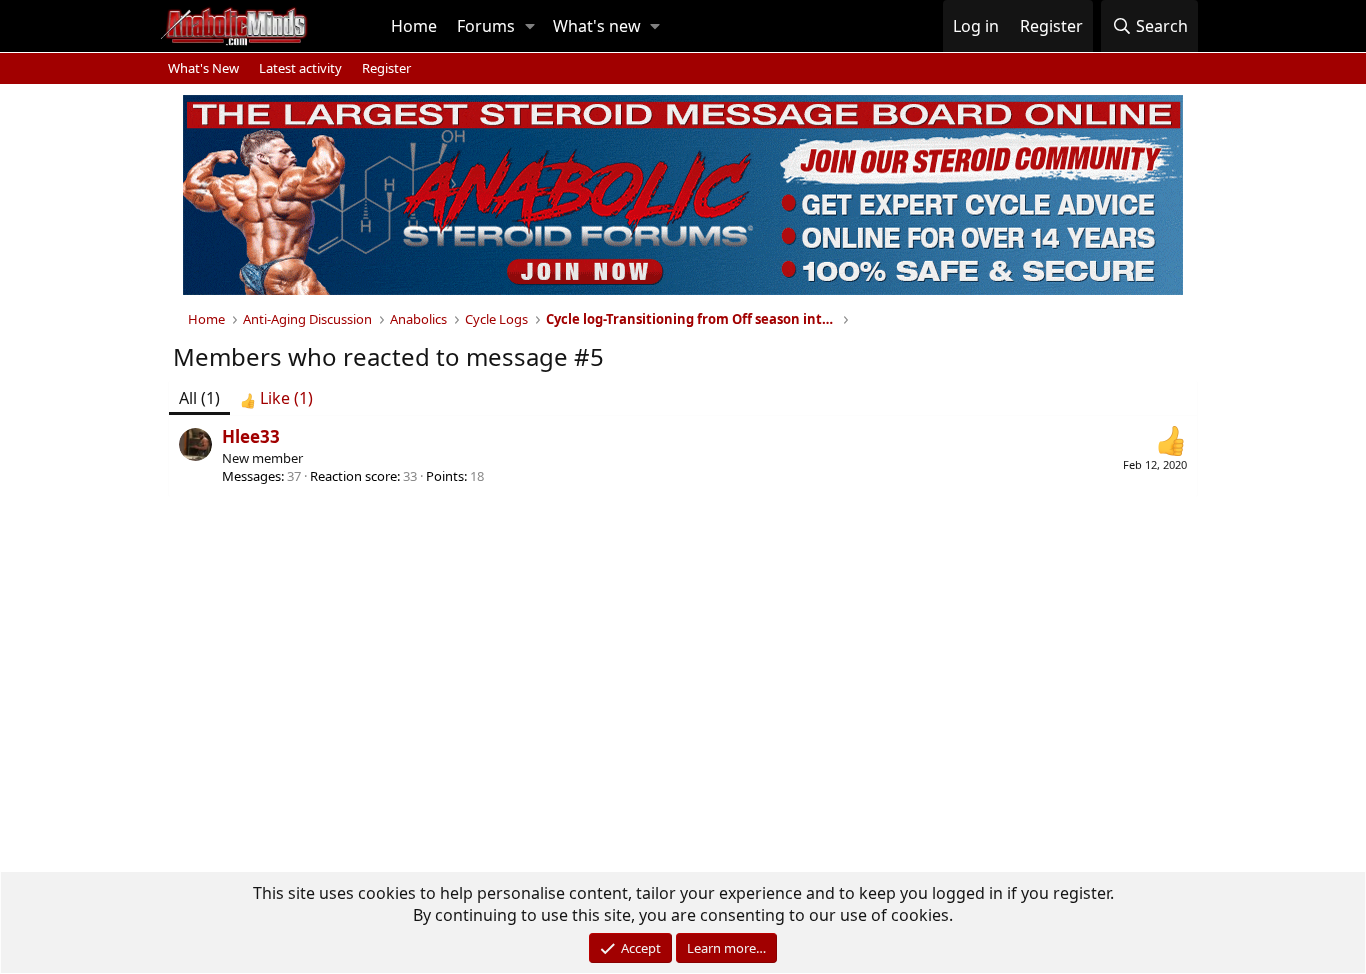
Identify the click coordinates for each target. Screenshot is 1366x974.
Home (414, 26)
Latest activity (300, 68)
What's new (597, 26)
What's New (203, 68)
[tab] (276, 398)
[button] (530, 26)
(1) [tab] (199, 398)
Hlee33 (251, 436)
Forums (486, 26)
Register (386, 68)
